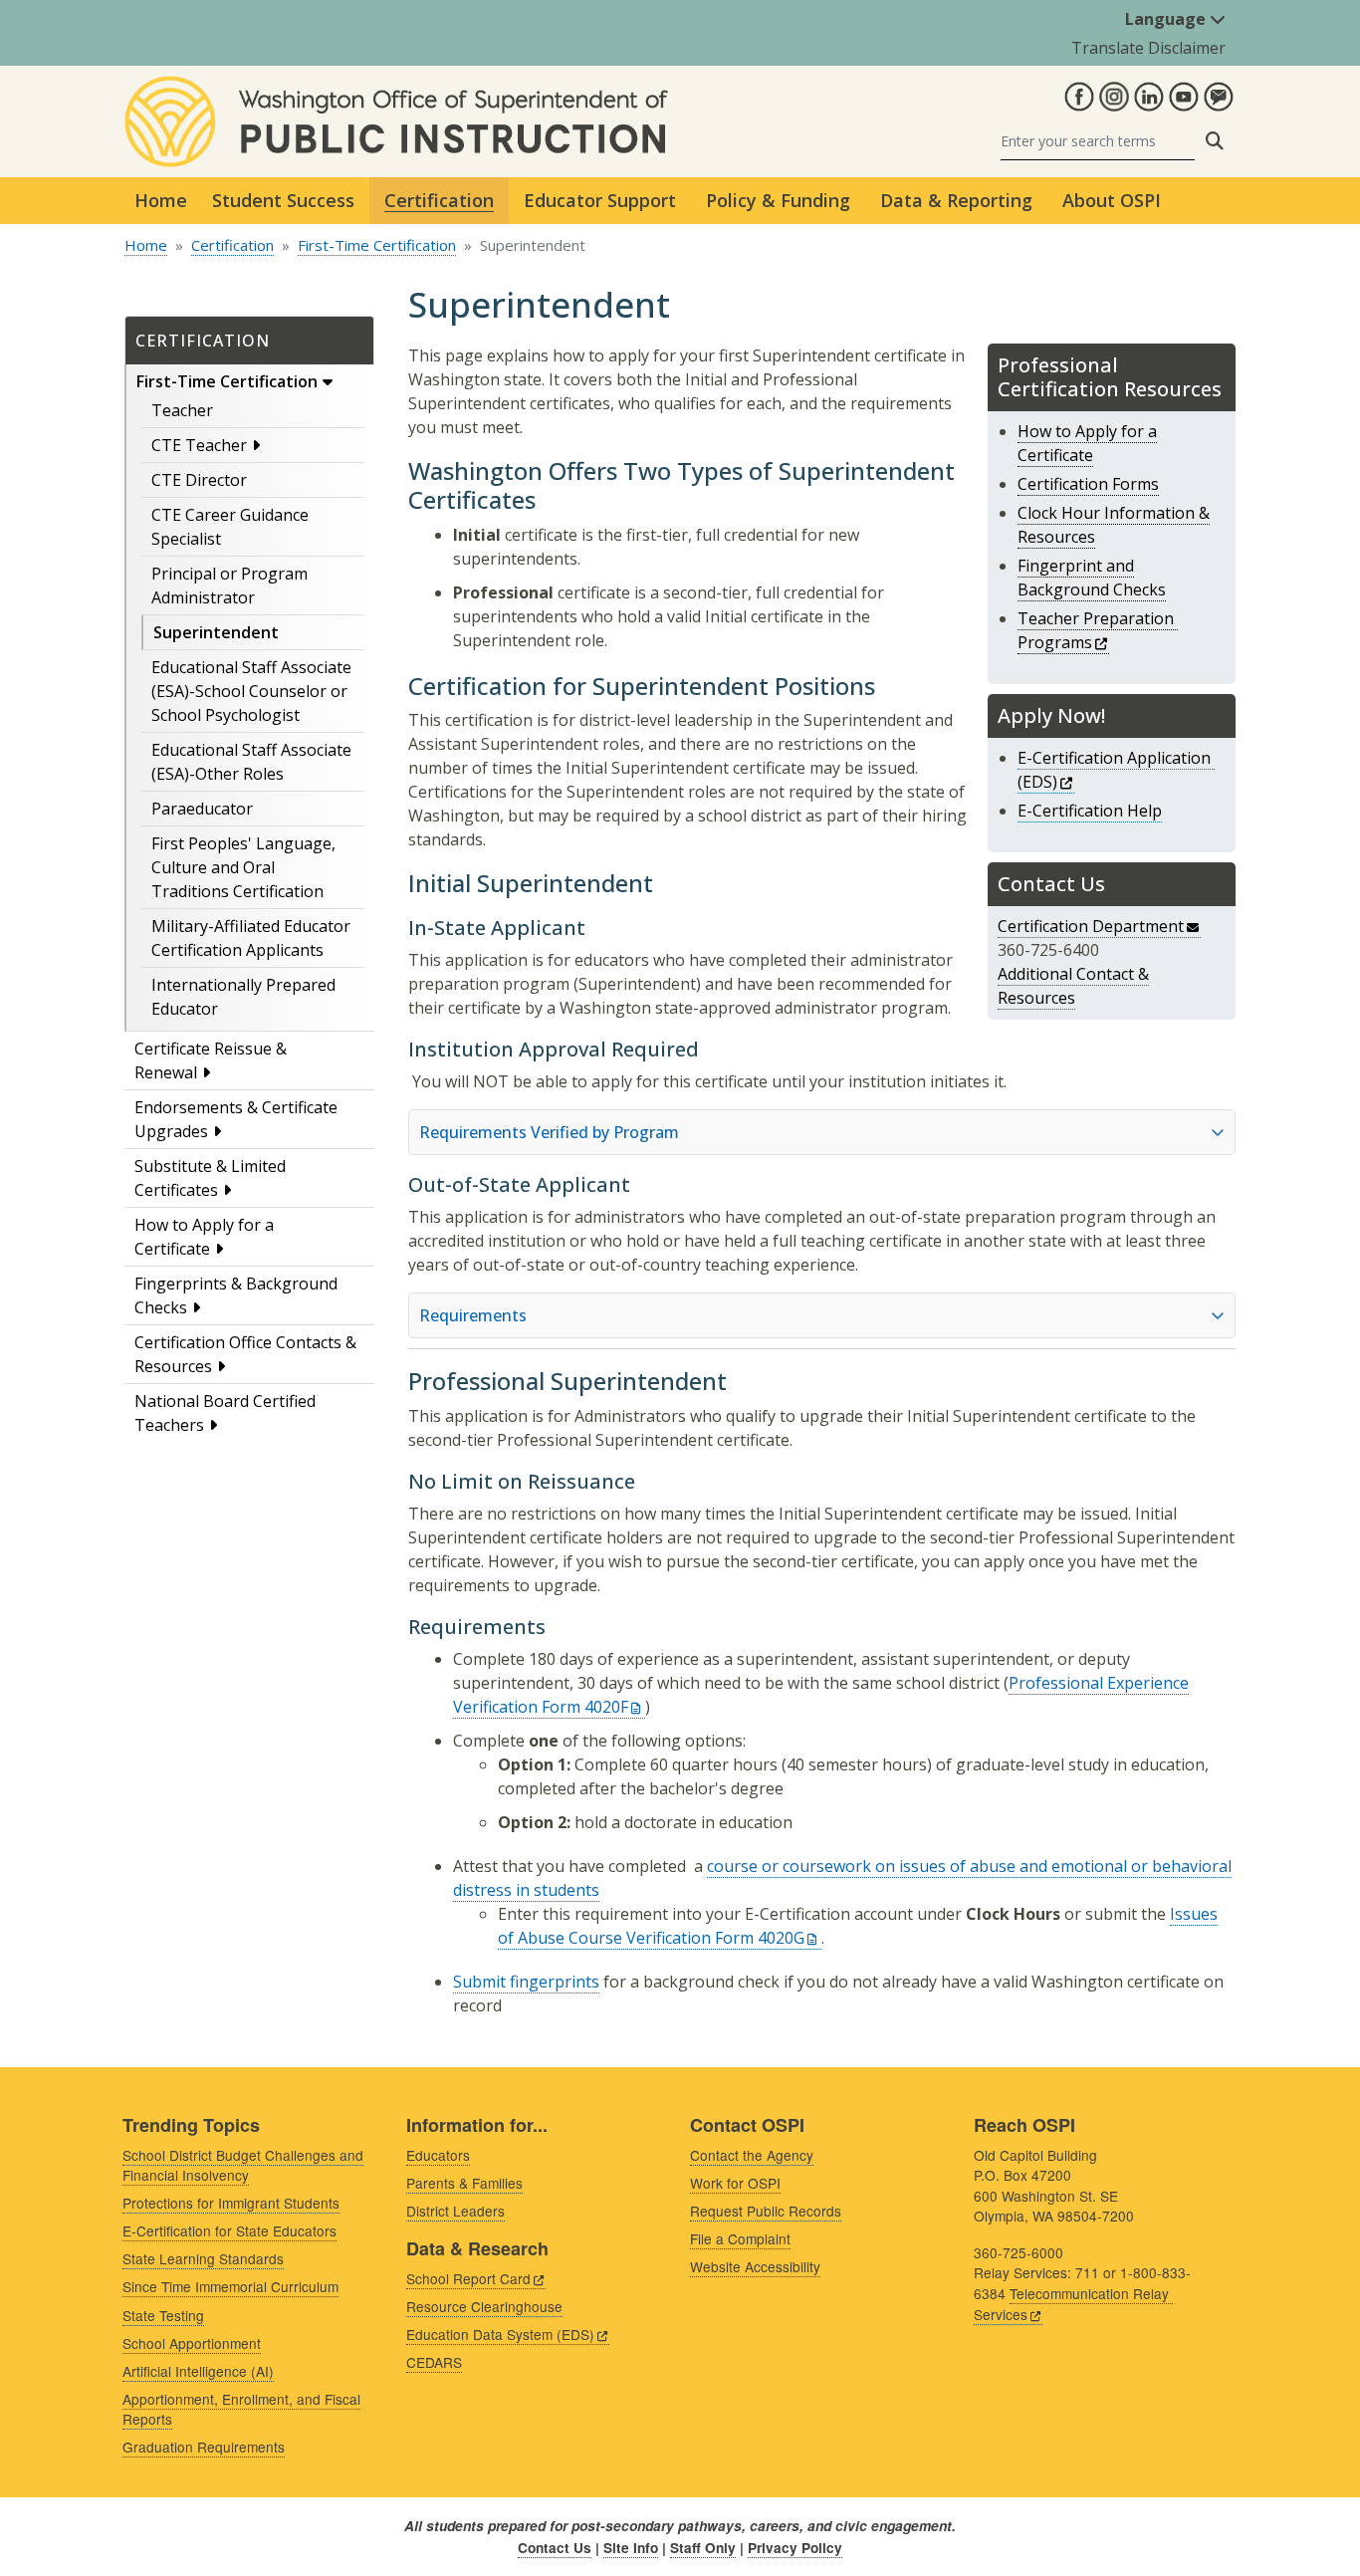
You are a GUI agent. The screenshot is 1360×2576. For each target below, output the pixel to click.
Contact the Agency (752, 2155)
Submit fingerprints (526, 1982)
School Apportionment (192, 2343)
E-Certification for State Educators (229, 2230)
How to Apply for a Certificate (204, 1237)
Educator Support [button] (600, 200)
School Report (468, 2278)
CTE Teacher (199, 445)
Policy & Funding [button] (778, 200)
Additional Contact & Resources (1073, 986)
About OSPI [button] (1112, 200)
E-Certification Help (1090, 811)
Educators (438, 2155)
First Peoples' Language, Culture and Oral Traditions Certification (243, 867)
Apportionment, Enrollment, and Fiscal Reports (241, 2409)
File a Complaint (740, 2238)
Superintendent (216, 632)
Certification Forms (1088, 484)
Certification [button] (439, 200)
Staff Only (703, 2548)
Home (161, 200)
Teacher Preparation (1096, 630)
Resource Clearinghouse (484, 2306)
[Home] (396, 88)
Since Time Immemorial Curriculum (230, 2286)
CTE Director (199, 480)
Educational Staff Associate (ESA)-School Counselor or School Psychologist (251, 691)
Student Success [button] (283, 200)
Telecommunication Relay (1071, 2304)
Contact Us (555, 2548)
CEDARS (434, 2362)
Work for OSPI (735, 2183)
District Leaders (455, 2211)
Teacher (182, 410)
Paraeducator (202, 809)
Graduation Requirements (204, 2447)
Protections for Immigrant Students (231, 2203)
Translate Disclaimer (1148, 48)
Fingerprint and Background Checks (1092, 578)
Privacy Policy (795, 2548)
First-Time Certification (377, 245)
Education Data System (500, 2334)
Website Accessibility (755, 2266)
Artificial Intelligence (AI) (198, 2371)
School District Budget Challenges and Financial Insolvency (243, 2165)
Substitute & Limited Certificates (210, 1178)
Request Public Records (766, 2211)
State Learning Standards (203, 2258)
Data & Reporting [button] (956, 200)
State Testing (163, 2315)
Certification (232, 245)
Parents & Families (464, 2183)
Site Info (631, 2548)
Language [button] (1167, 19)
